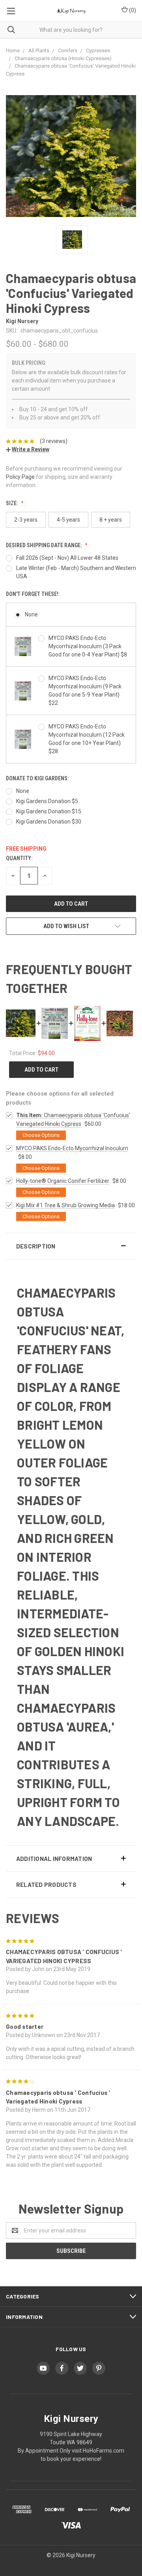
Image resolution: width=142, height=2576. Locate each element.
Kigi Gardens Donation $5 (47, 801)
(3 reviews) (54, 441)
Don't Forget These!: (33, 594)
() (132, 10)
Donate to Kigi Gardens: (37, 778)
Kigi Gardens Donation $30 (49, 822)
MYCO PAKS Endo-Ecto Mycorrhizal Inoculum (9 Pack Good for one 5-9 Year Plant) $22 (85, 690)
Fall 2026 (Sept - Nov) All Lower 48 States (67, 558)
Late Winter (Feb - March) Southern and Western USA (76, 572)
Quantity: (19, 858)
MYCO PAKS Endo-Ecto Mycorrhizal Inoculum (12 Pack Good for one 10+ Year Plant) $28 (87, 739)
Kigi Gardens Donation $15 (49, 811)
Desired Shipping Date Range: (44, 545)
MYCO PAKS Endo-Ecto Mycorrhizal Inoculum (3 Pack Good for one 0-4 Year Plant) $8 (88, 646)
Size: (12, 503)
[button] (71, 1246)
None (31, 614)
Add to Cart (41, 1070)
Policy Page (20, 477)
